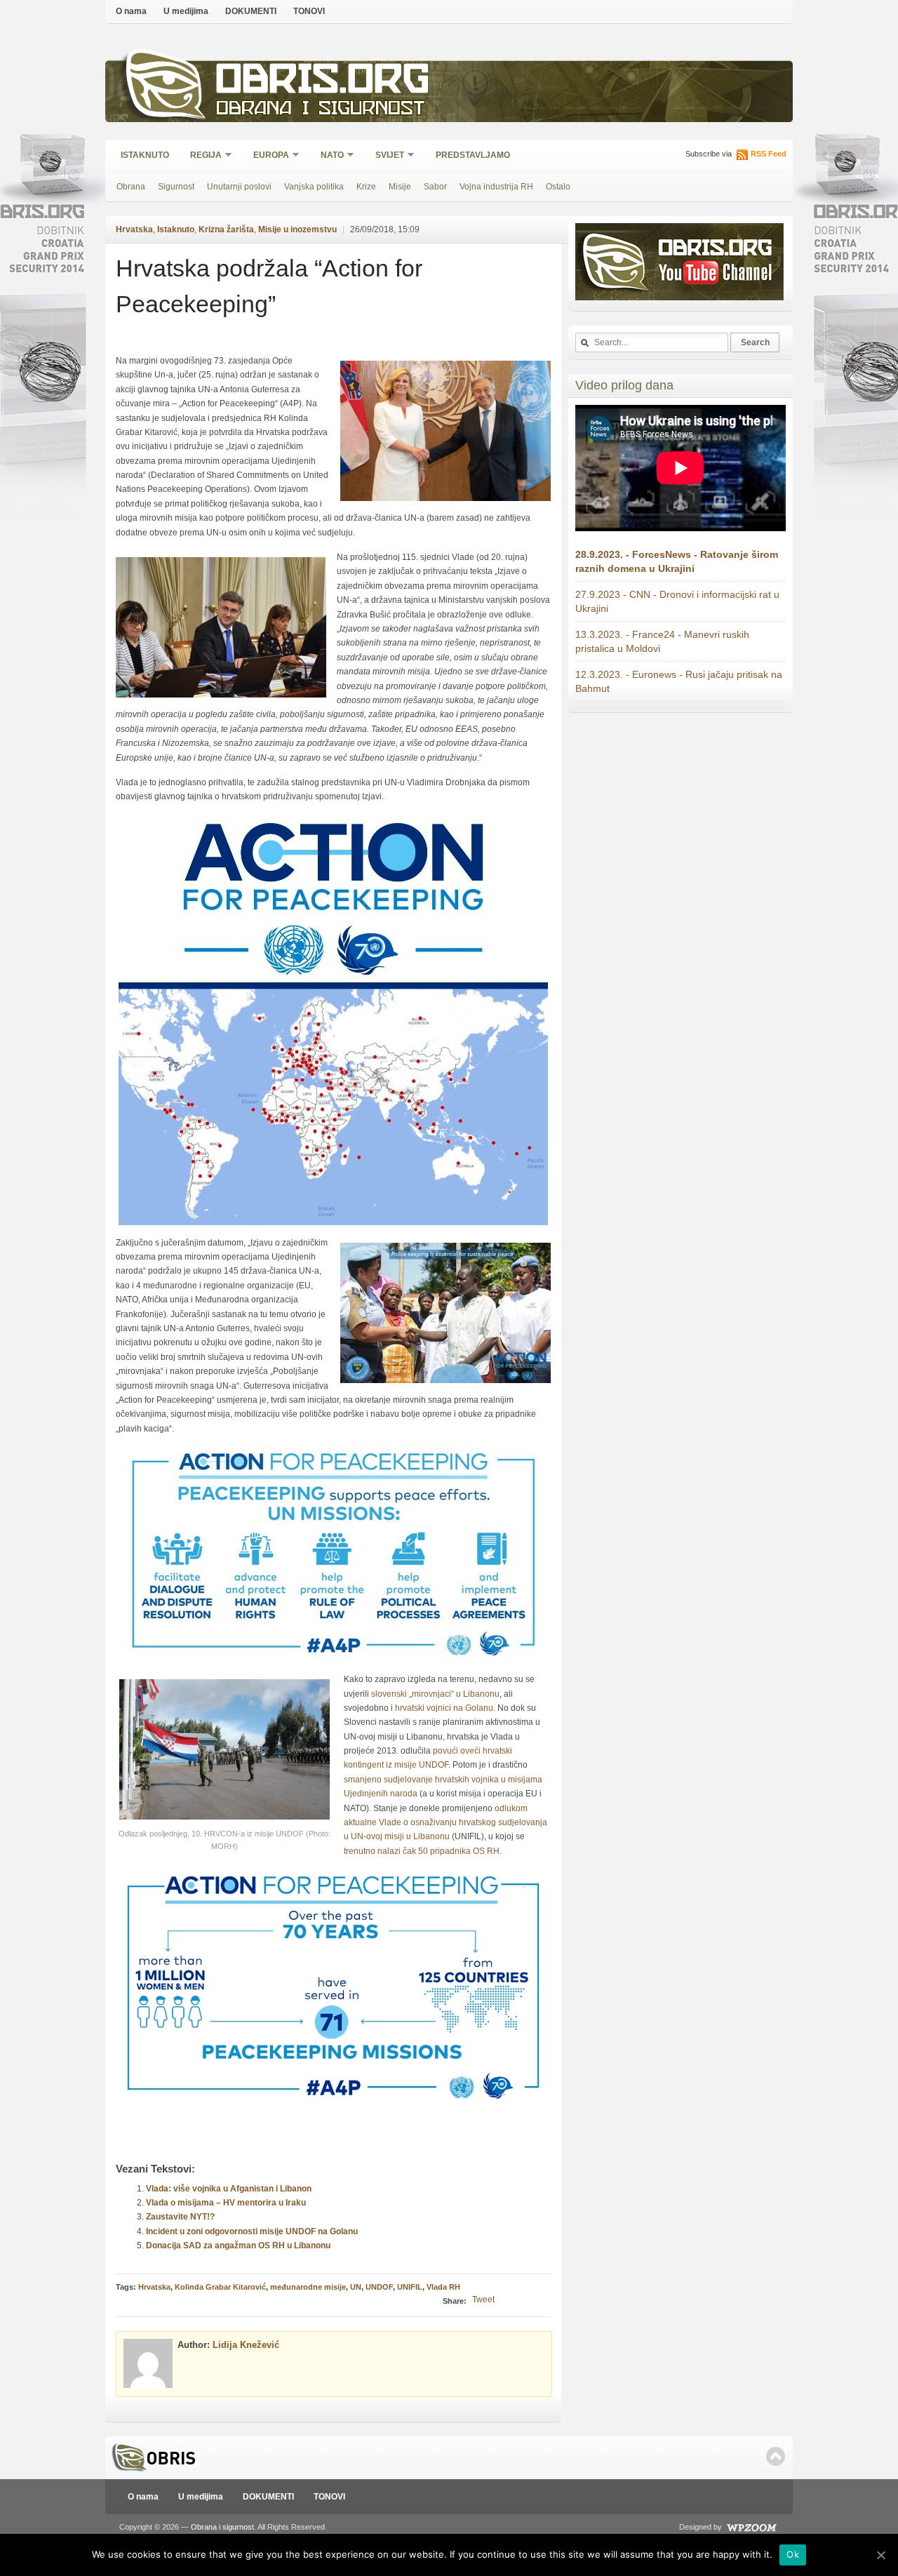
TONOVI (309, 11)
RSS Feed (769, 154)
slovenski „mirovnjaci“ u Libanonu (435, 1694)
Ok (793, 2554)
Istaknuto (145, 155)
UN (356, 2287)
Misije (400, 187)
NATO (328, 156)
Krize (366, 187)
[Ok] (880, 2555)
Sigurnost (176, 187)
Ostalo (558, 187)
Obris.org (323, 82)
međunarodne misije (308, 2287)
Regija (201, 156)
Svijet (385, 156)
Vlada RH (443, 2287)
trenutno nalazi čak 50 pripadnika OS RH (422, 1851)
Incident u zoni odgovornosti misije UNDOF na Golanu (252, 2231)
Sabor (435, 187)
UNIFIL (410, 2287)
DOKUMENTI (251, 11)
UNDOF (379, 2287)
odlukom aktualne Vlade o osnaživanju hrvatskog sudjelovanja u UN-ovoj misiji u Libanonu (445, 1823)
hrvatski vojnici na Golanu (444, 1708)
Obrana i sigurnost (320, 110)
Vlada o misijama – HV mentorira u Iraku (226, 2203)
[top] (776, 2456)
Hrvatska (134, 229)
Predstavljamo (473, 155)
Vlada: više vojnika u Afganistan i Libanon (229, 2189)
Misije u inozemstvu (297, 229)
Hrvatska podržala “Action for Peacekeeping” (269, 286)
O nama (131, 11)
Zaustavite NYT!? (180, 2217)
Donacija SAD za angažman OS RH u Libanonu (238, 2245)
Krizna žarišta (226, 229)
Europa (267, 156)
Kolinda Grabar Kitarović (220, 2287)
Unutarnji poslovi (239, 187)
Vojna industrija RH (496, 187)
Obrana (131, 187)
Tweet (483, 2300)
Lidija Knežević (246, 2345)
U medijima (186, 11)
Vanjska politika (314, 187)
